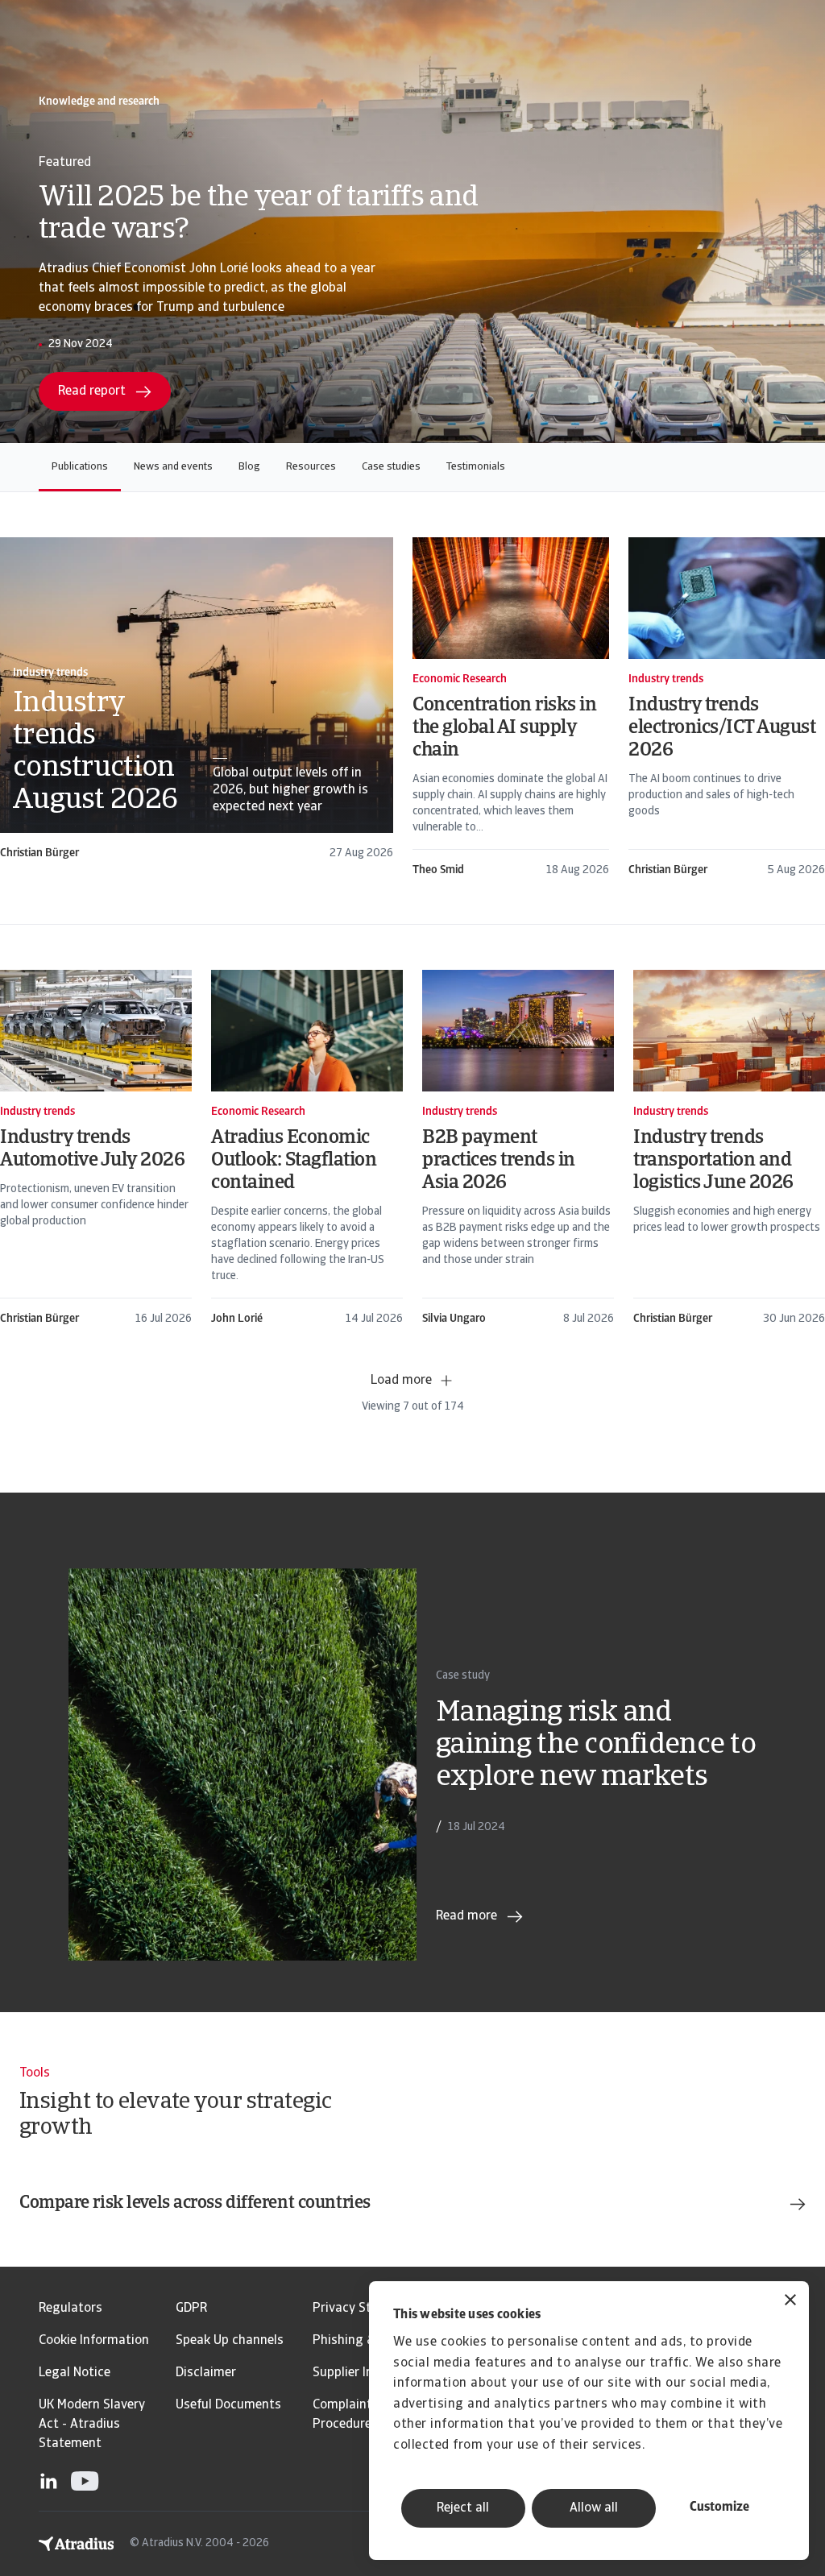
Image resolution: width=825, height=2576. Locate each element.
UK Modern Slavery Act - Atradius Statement (92, 2425)
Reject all (463, 2508)
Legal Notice (75, 2373)
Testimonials (476, 467)
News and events (173, 467)
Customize (719, 2508)
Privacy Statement (367, 2309)
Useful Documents (228, 2405)
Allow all (594, 2508)
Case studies (391, 467)
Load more (401, 1381)
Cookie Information (94, 2341)
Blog (249, 467)
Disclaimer (206, 2373)
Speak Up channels (230, 2341)
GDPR (191, 2309)
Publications (80, 467)
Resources (311, 467)
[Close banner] (790, 2302)
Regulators (70, 2309)
